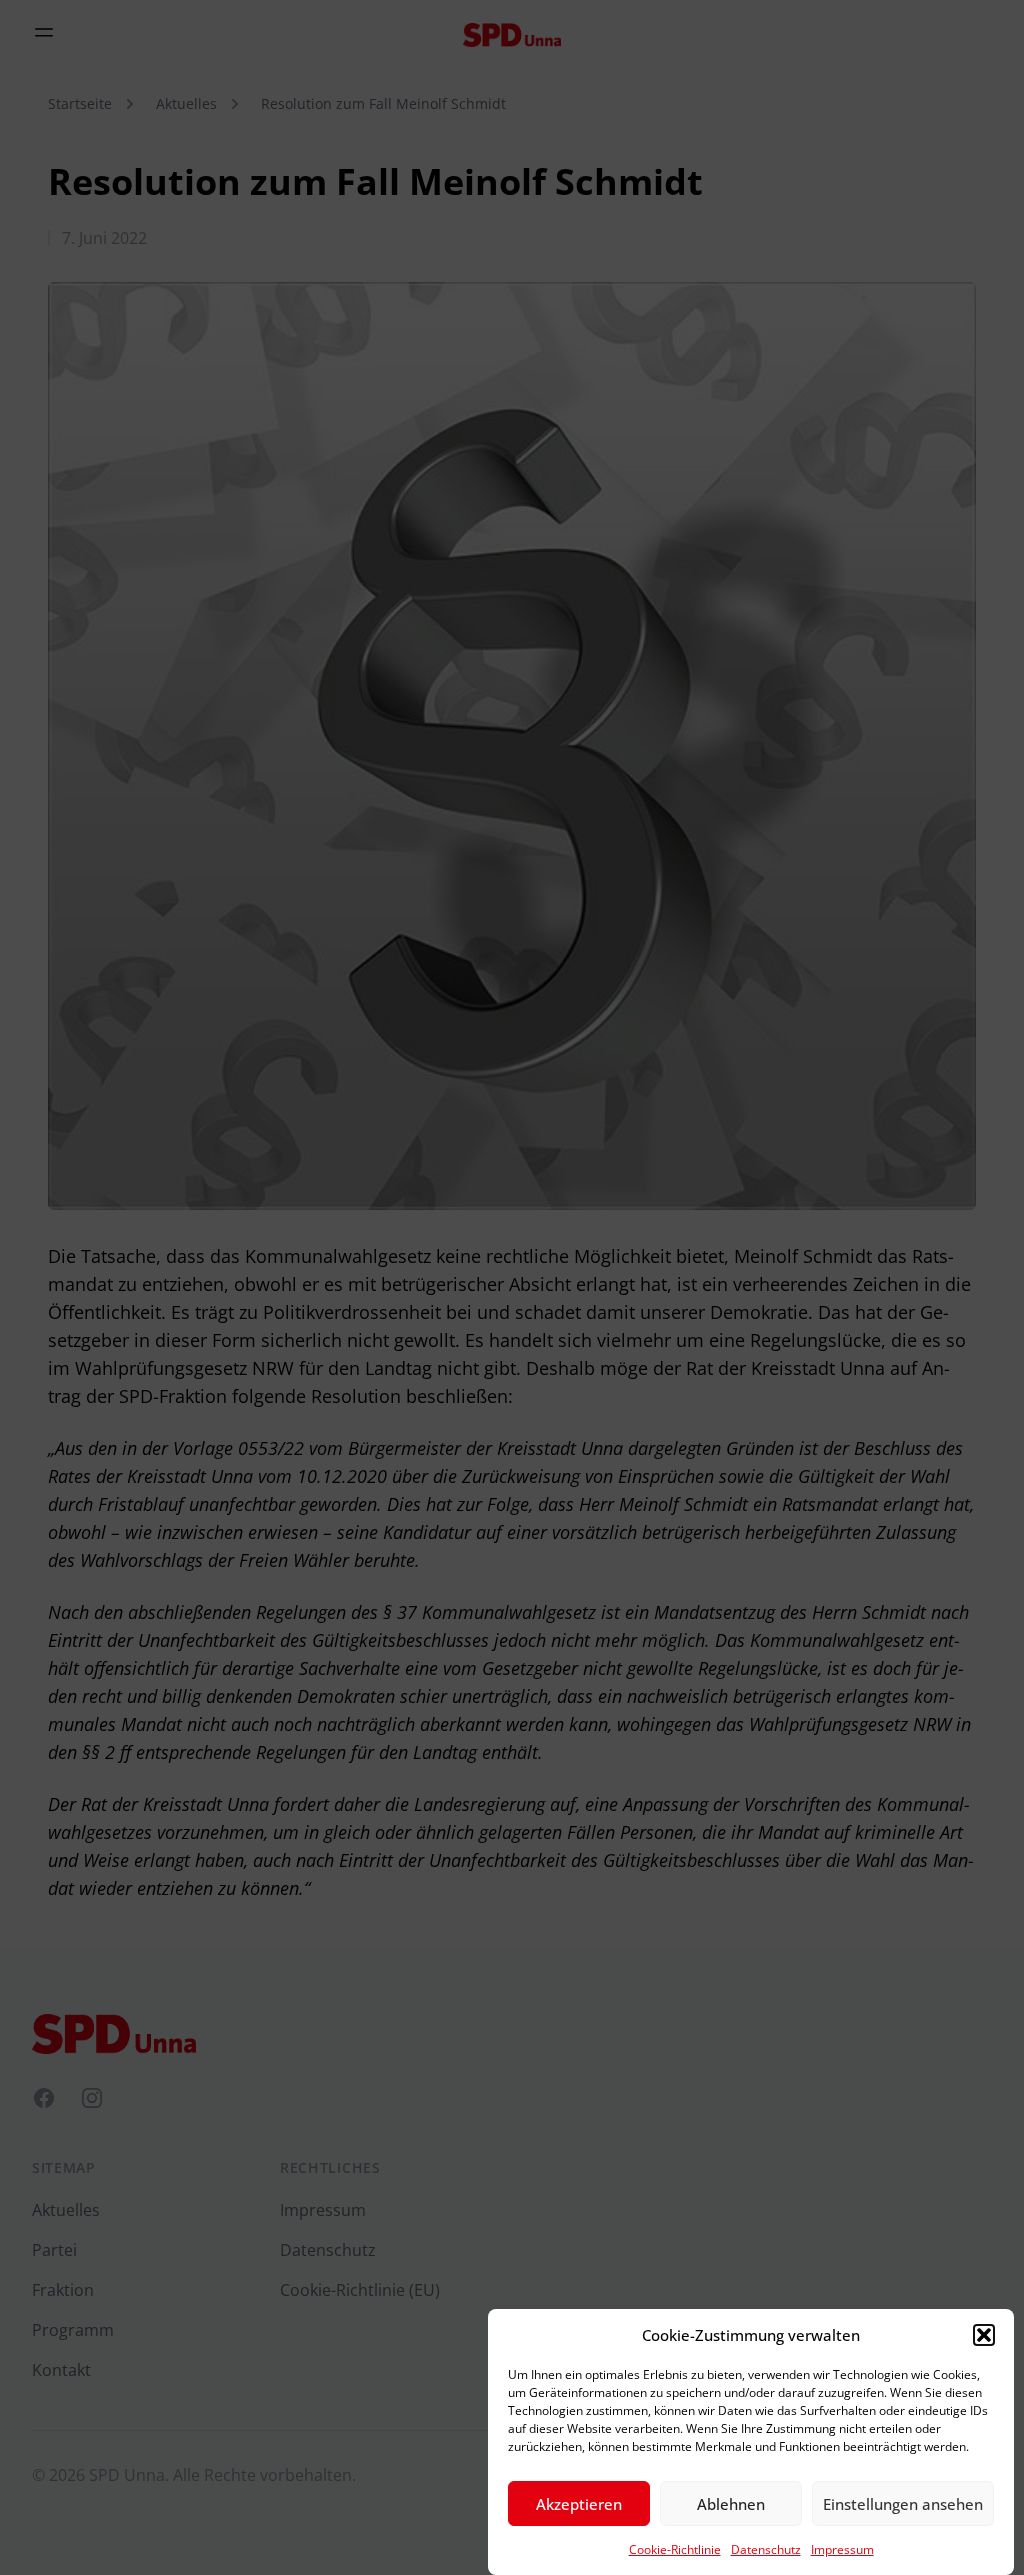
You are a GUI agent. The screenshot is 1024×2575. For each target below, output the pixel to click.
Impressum (842, 2549)
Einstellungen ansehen (903, 2504)
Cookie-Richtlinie (675, 2549)
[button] (984, 2335)
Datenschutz (766, 2549)
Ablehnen (731, 2504)
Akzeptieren (579, 2504)
